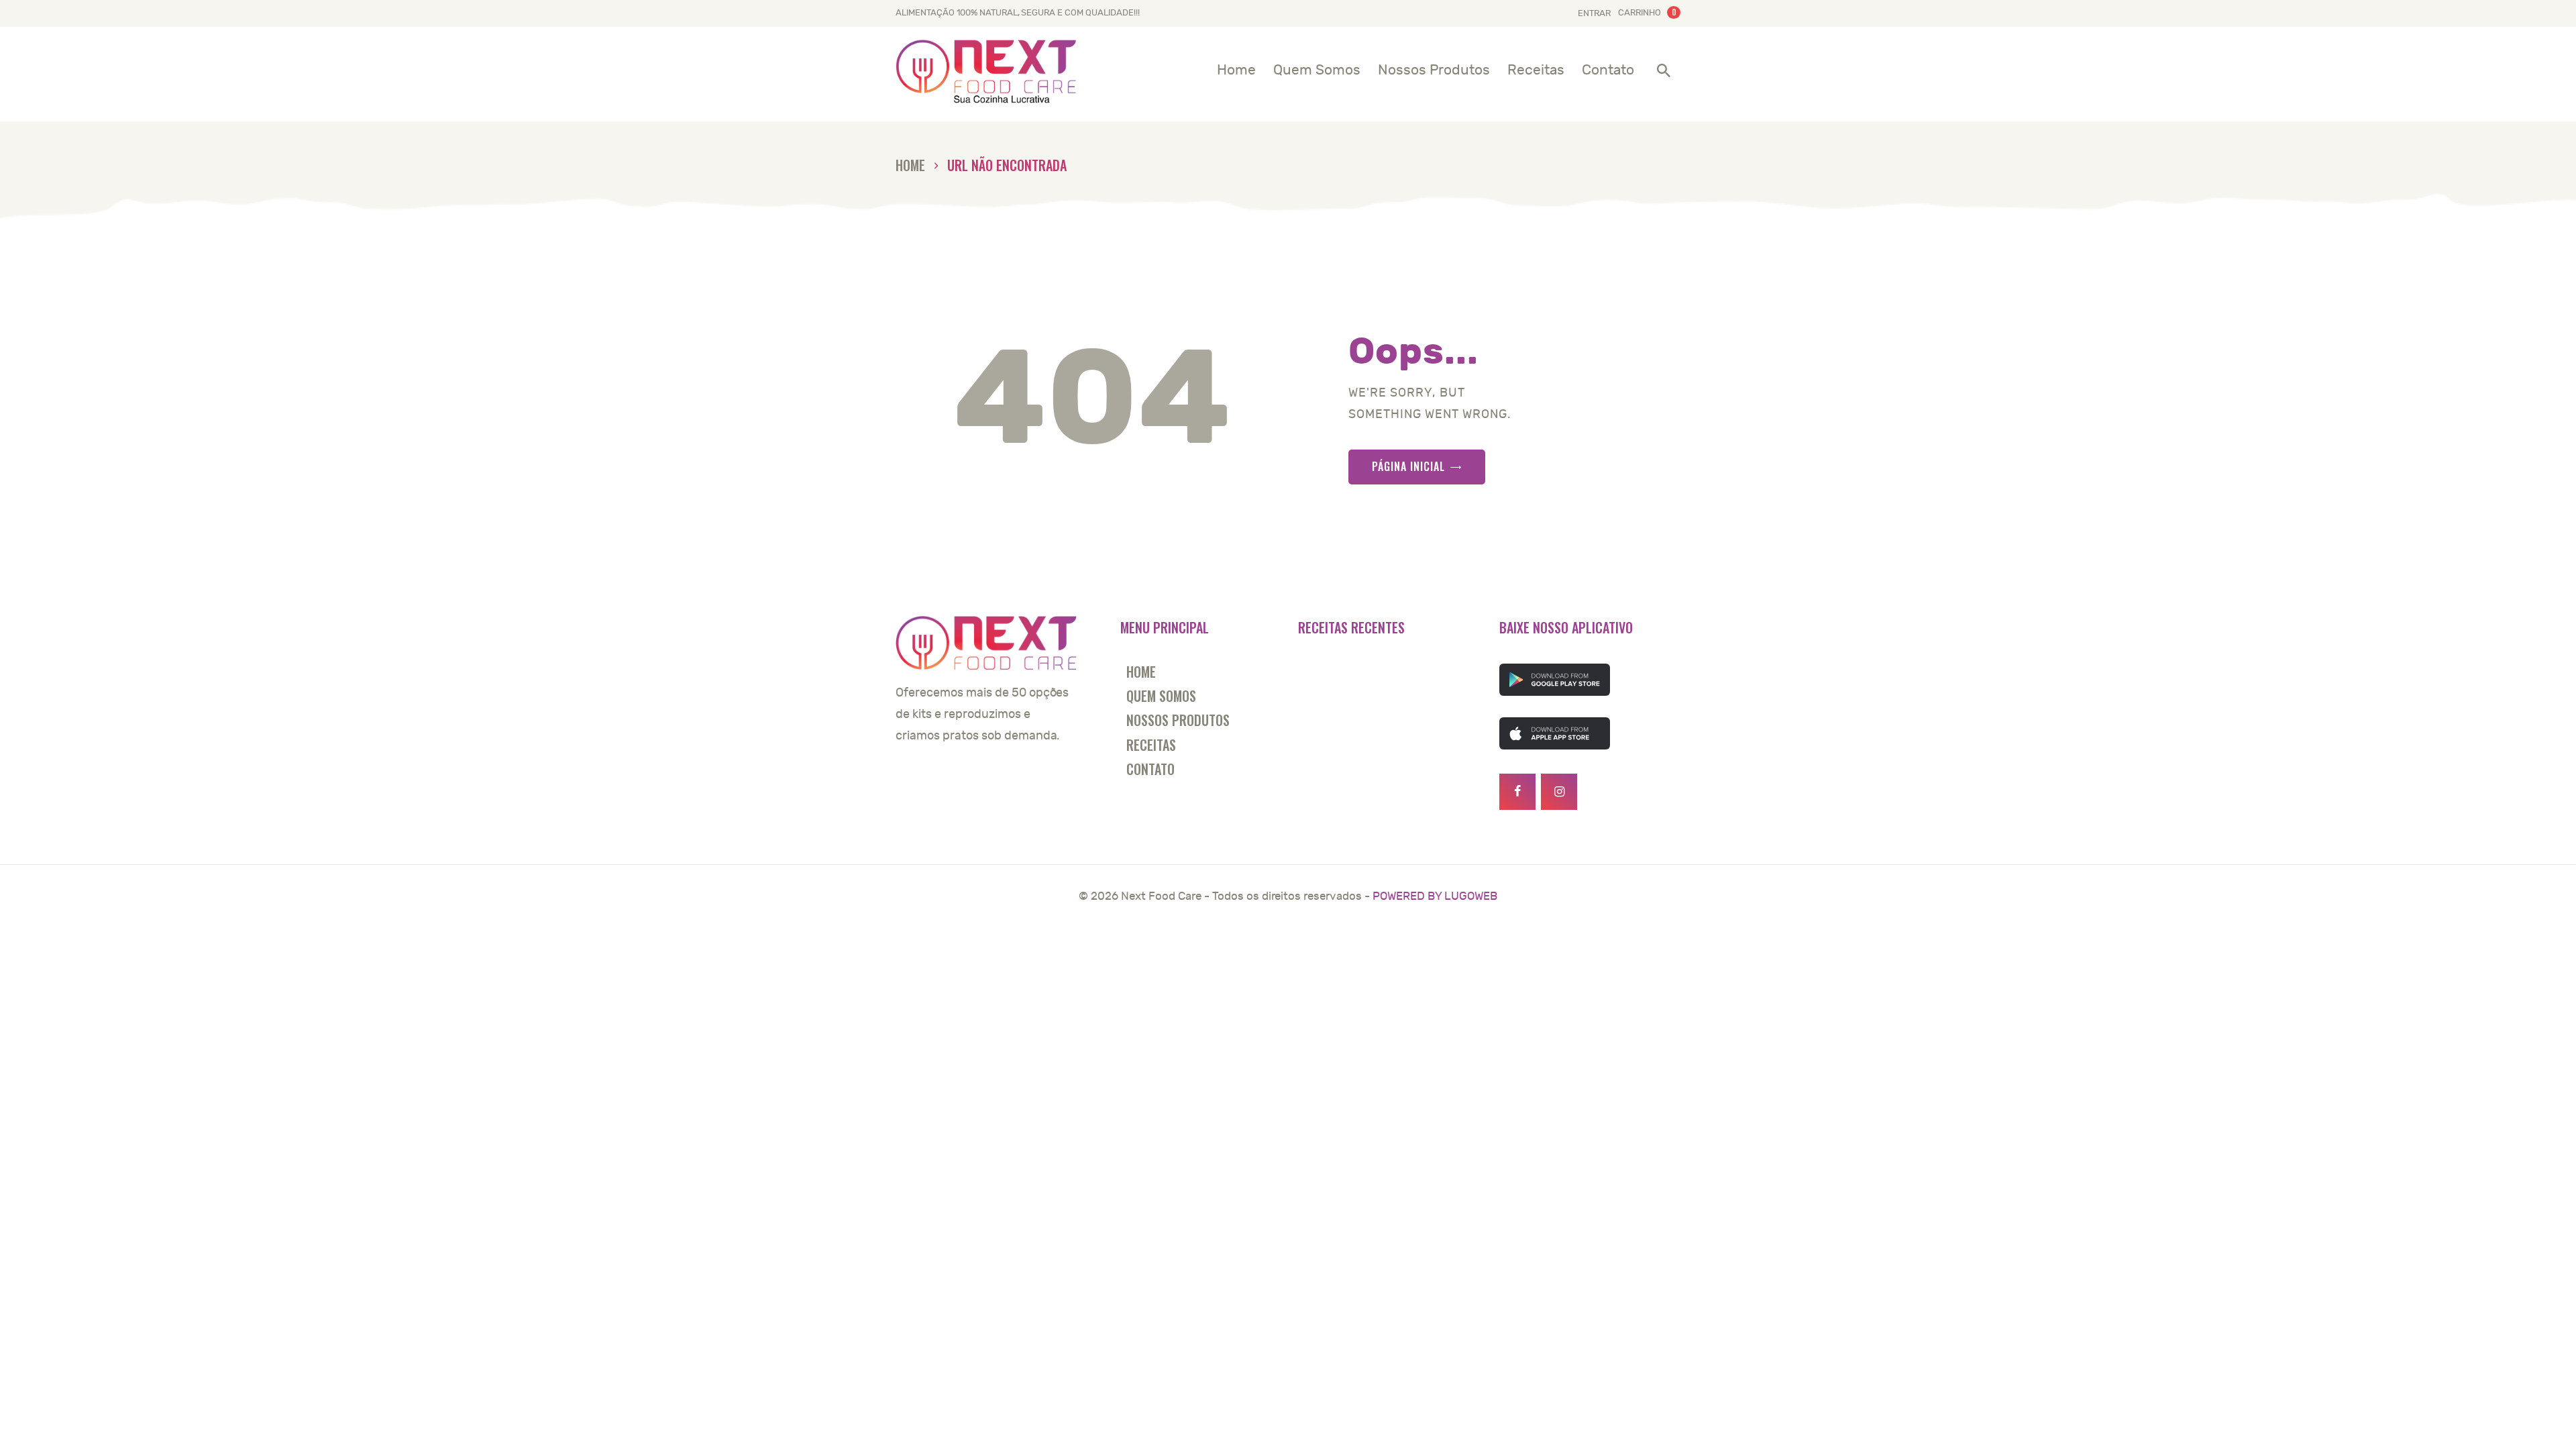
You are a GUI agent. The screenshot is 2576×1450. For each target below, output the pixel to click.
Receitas (1151, 745)
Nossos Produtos (1178, 720)
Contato (1150, 769)
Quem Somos (1161, 696)
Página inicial (1408, 466)
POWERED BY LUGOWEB (1435, 896)
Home (910, 165)
